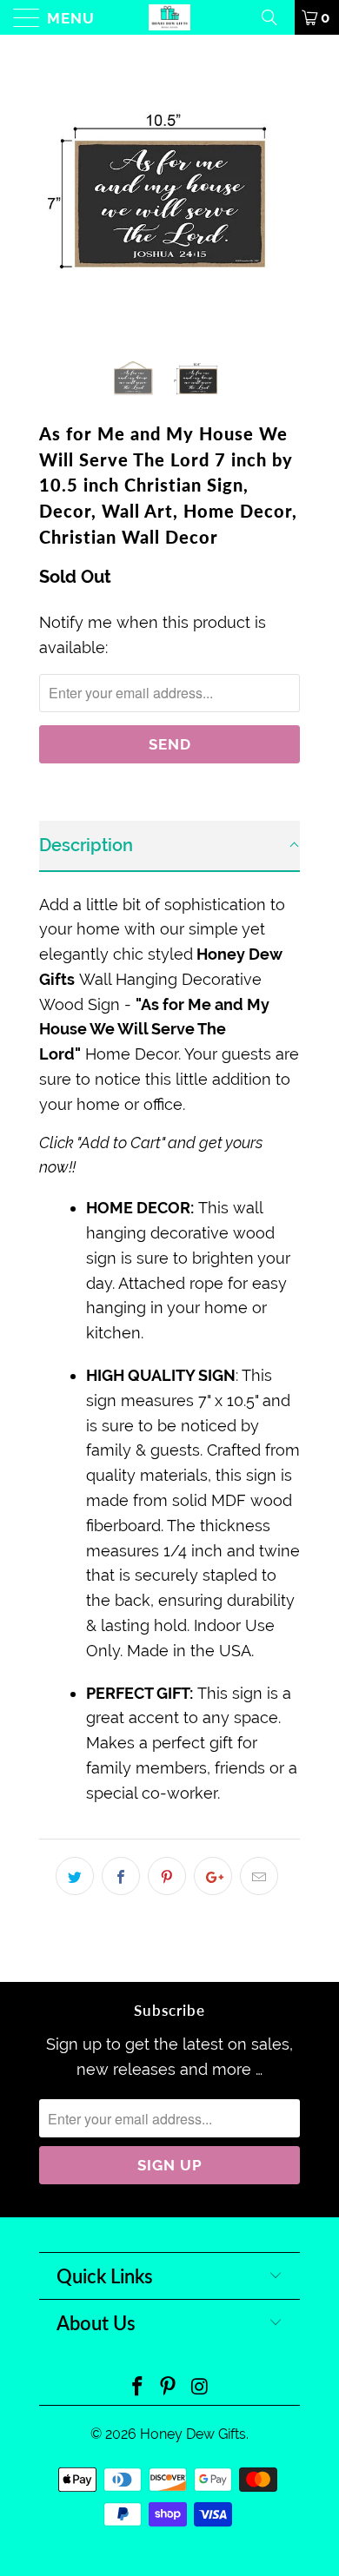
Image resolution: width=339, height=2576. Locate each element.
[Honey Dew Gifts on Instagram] (200, 2388)
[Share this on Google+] (213, 1876)
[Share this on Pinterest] (167, 1876)
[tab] (169, 846)
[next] (283, 191)
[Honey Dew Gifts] (170, 17)
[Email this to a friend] (259, 1876)
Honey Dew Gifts (193, 2434)
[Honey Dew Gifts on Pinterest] (169, 2388)
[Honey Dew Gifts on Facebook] (137, 2388)
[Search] (276, 17)
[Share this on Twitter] (75, 1876)
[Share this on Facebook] (121, 1876)
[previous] (56, 191)
